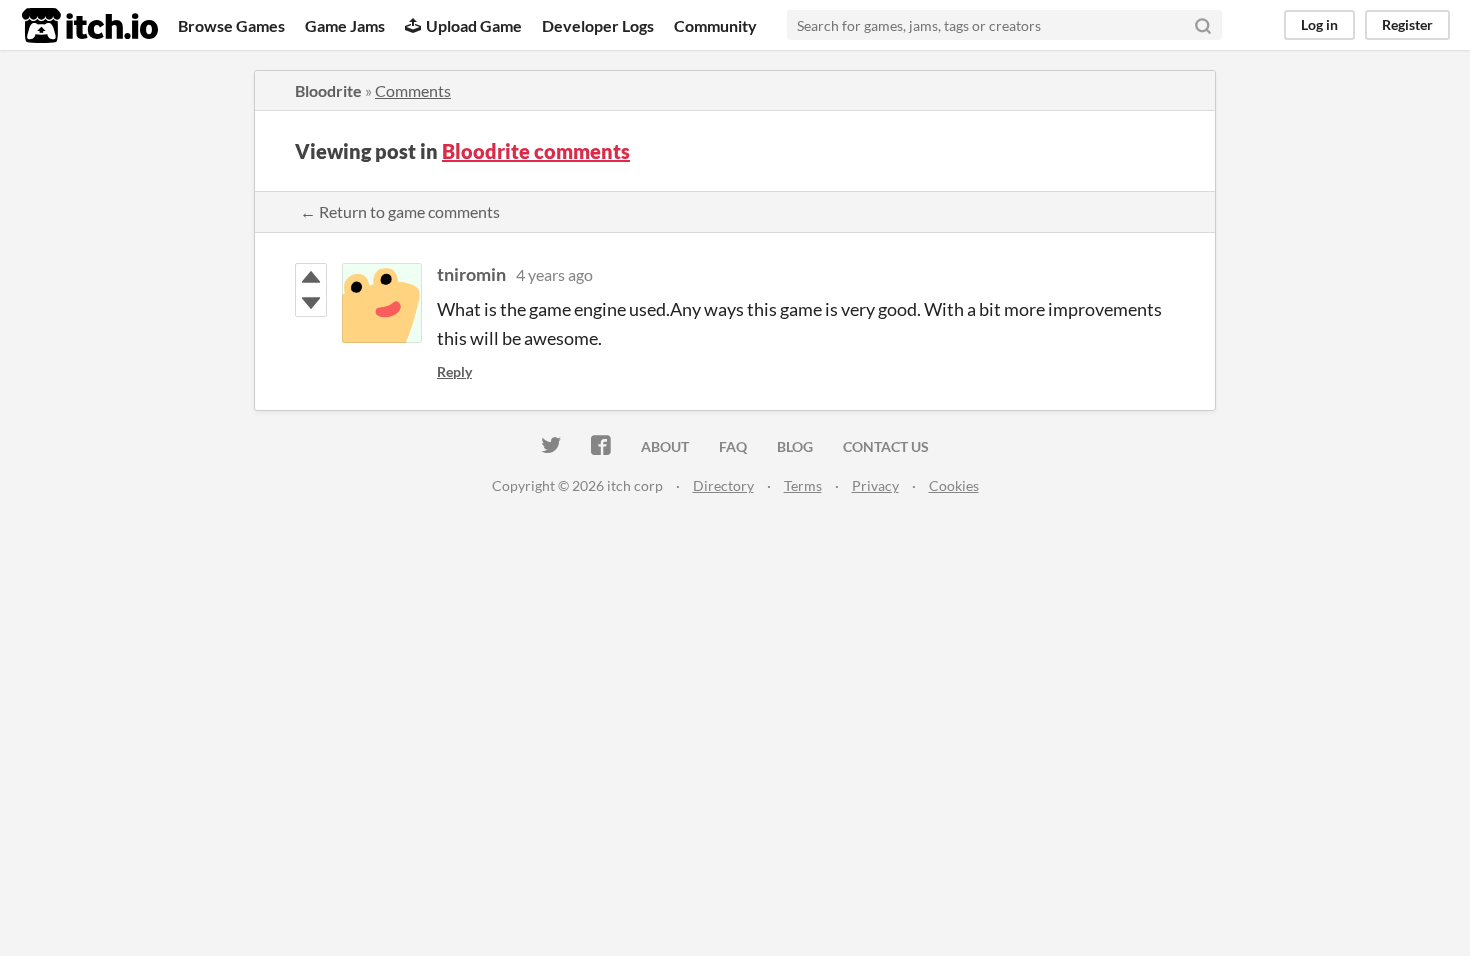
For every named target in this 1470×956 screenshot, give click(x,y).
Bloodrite (328, 90)
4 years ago (554, 274)
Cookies (954, 485)
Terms (803, 485)
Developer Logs (598, 25)
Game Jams (345, 25)
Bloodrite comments (536, 151)
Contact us (886, 446)
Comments (413, 90)
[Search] (1203, 25)
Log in (1319, 24)
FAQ (733, 446)
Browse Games (231, 25)
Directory (723, 485)
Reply (454, 371)
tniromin (471, 274)
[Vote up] (311, 277)
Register (1407, 24)
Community (715, 25)
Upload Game (474, 25)
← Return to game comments (400, 211)
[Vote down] (311, 303)
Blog (795, 446)
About (665, 446)
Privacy (875, 485)
